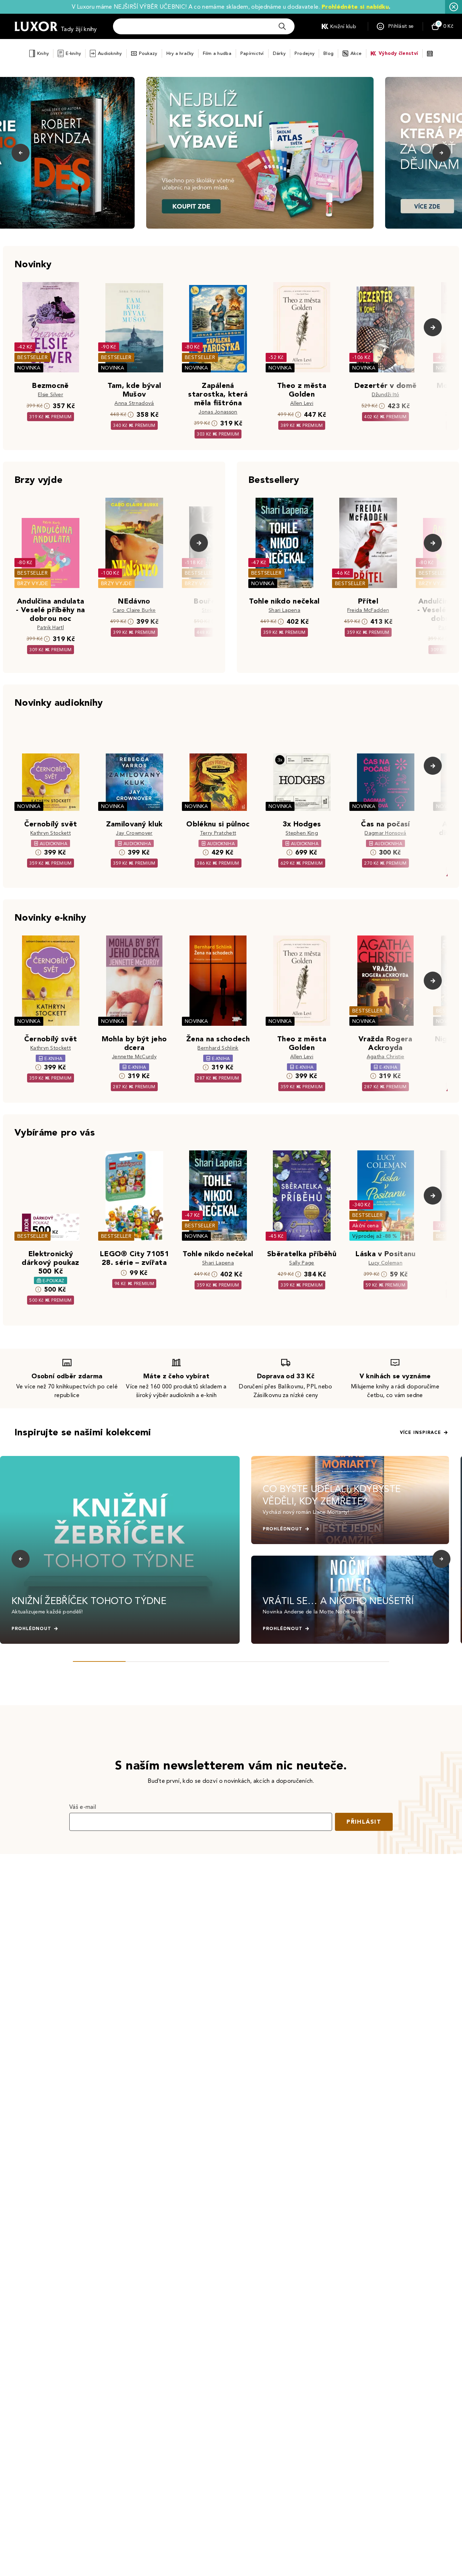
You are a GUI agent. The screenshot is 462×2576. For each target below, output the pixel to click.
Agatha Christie (386, 1057)
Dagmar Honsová (385, 833)
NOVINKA (29, 368)
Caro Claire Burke (134, 610)
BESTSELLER (32, 357)
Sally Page (302, 1263)
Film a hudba (217, 53)
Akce (356, 53)
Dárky (279, 53)
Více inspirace (420, 1432)
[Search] (282, 26)
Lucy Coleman (385, 1263)
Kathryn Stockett (51, 833)
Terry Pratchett (218, 833)
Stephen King (302, 833)
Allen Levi (302, 403)
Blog (328, 53)
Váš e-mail (83, 1807)
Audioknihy (110, 53)
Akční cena (365, 1226)
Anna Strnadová (134, 403)
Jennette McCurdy (134, 1057)
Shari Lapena (284, 610)
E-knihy (73, 53)
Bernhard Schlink (218, 1048)
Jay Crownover (134, 833)
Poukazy (148, 53)
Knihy (43, 53)
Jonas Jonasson (218, 412)
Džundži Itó (386, 395)
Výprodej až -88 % (375, 1236)
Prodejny (304, 53)
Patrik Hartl (51, 628)
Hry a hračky (180, 53)
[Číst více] (260, 153)
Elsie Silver (51, 395)
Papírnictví (252, 53)
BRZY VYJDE (33, 584)
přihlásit (364, 1822)
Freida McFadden (368, 610)
